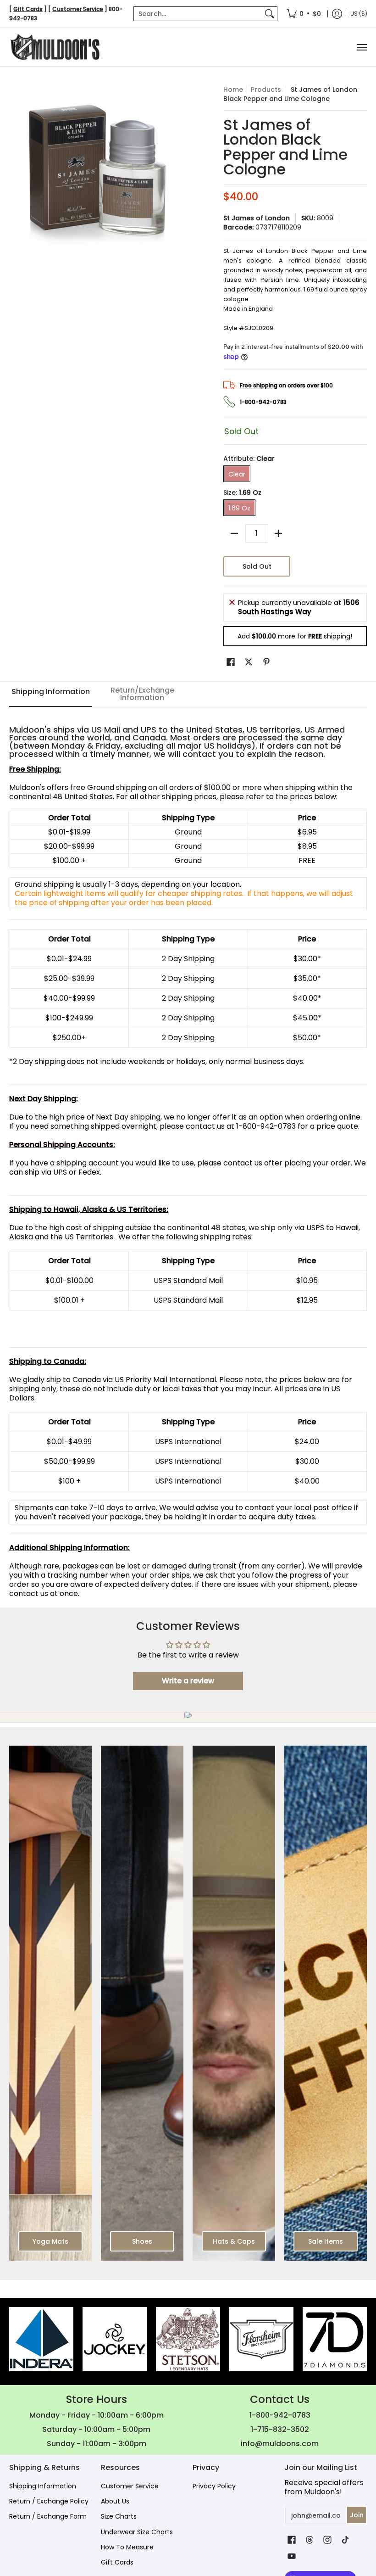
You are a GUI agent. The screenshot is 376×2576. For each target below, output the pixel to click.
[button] (231, 662)
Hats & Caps (234, 2241)
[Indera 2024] (41, 2339)
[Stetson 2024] (188, 2339)
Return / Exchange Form (48, 2516)
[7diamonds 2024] (335, 2339)
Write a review (188, 1681)
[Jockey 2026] (115, 2339)
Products (266, 90)
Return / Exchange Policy (49, 2501)
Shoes (142, 2241)
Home (233, 90)
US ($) (359, 14)
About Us (115, 2501)
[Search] (270, 14)
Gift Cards (117, 2562)
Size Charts (119, 2516)
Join (357, 2515)
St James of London (257, 218)
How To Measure (127, 2547)
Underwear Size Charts (137, 2532)
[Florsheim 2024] (261, 2339)
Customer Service (130, 2486)
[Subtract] (234, 533)
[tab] (50, 694)
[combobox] (198, 14)
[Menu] (361, 47)
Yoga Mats (50, 2241)
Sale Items (326, 2241)
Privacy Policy (214, 2486)
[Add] (278, 533)
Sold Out (257, 566)
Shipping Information (43, 2486)
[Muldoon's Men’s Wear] (55, 47)
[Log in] (337, 14)
